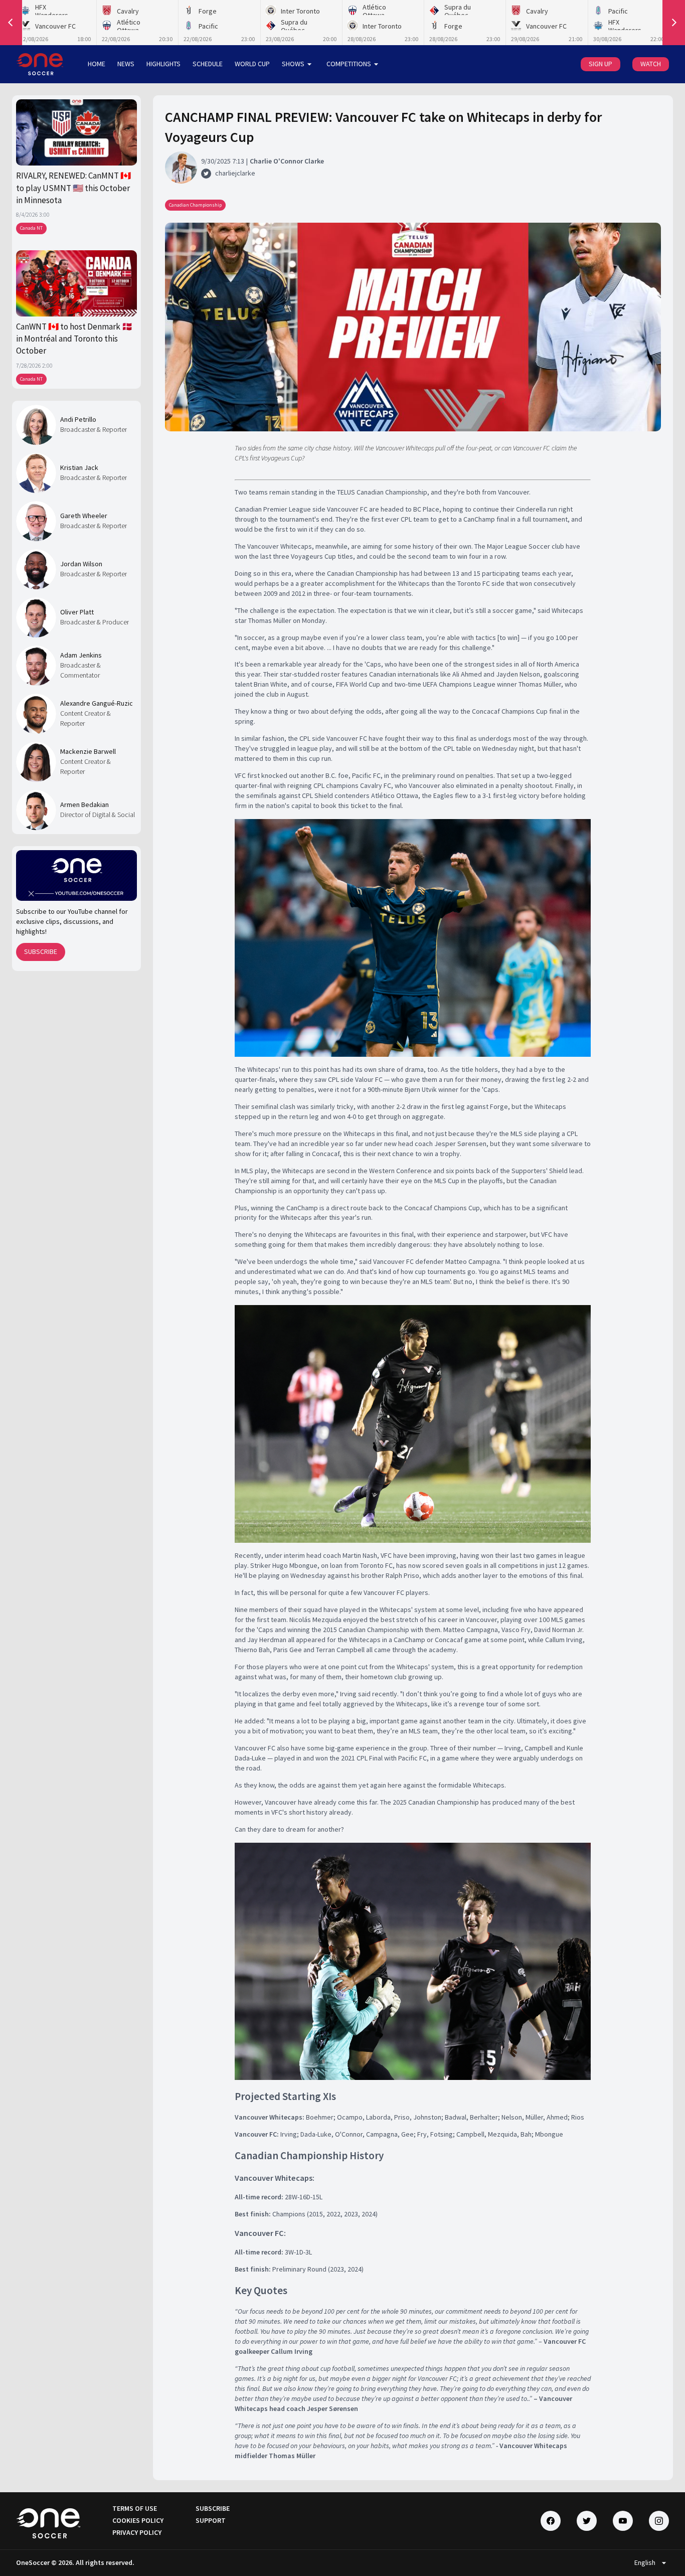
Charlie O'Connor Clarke (287, 161)
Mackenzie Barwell (88, 751)
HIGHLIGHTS (163, 64)
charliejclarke (235, 173)
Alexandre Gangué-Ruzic (97, 703)
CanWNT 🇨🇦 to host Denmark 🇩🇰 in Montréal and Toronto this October (74, 339)
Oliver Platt (77, 612)
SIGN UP (601, 64)
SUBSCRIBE (41, 951)
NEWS (126, 64)
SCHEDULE (208, 64)
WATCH (651, 64)
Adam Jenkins (81, 655)
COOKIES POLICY (138, 2520)
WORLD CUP (252, 64)
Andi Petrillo (78, 419)
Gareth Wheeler (84, 516)
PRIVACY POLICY (137, 2532)
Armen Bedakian (84, 804)
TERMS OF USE (135, 2508)
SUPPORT (211, 2520)
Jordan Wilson (81, 564)
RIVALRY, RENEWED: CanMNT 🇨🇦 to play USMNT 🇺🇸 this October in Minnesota (73, 188)
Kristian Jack (79, 467)
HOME (97, 64)
